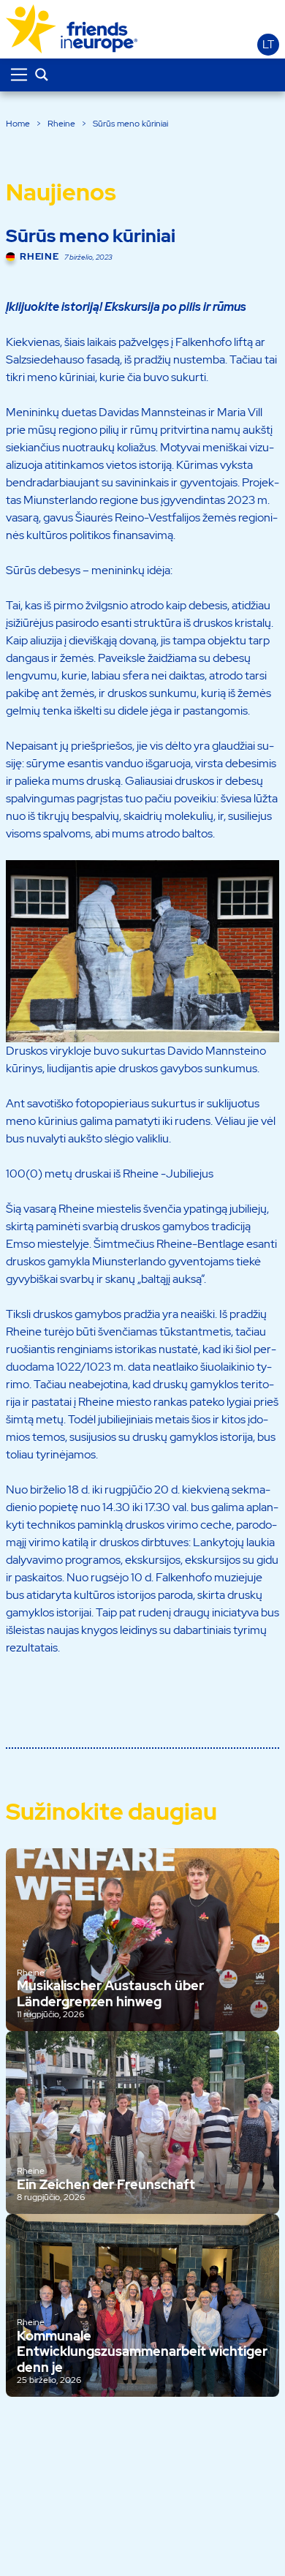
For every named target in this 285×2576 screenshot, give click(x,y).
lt (268, 45)
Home (18, 124)
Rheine (61, 124)
